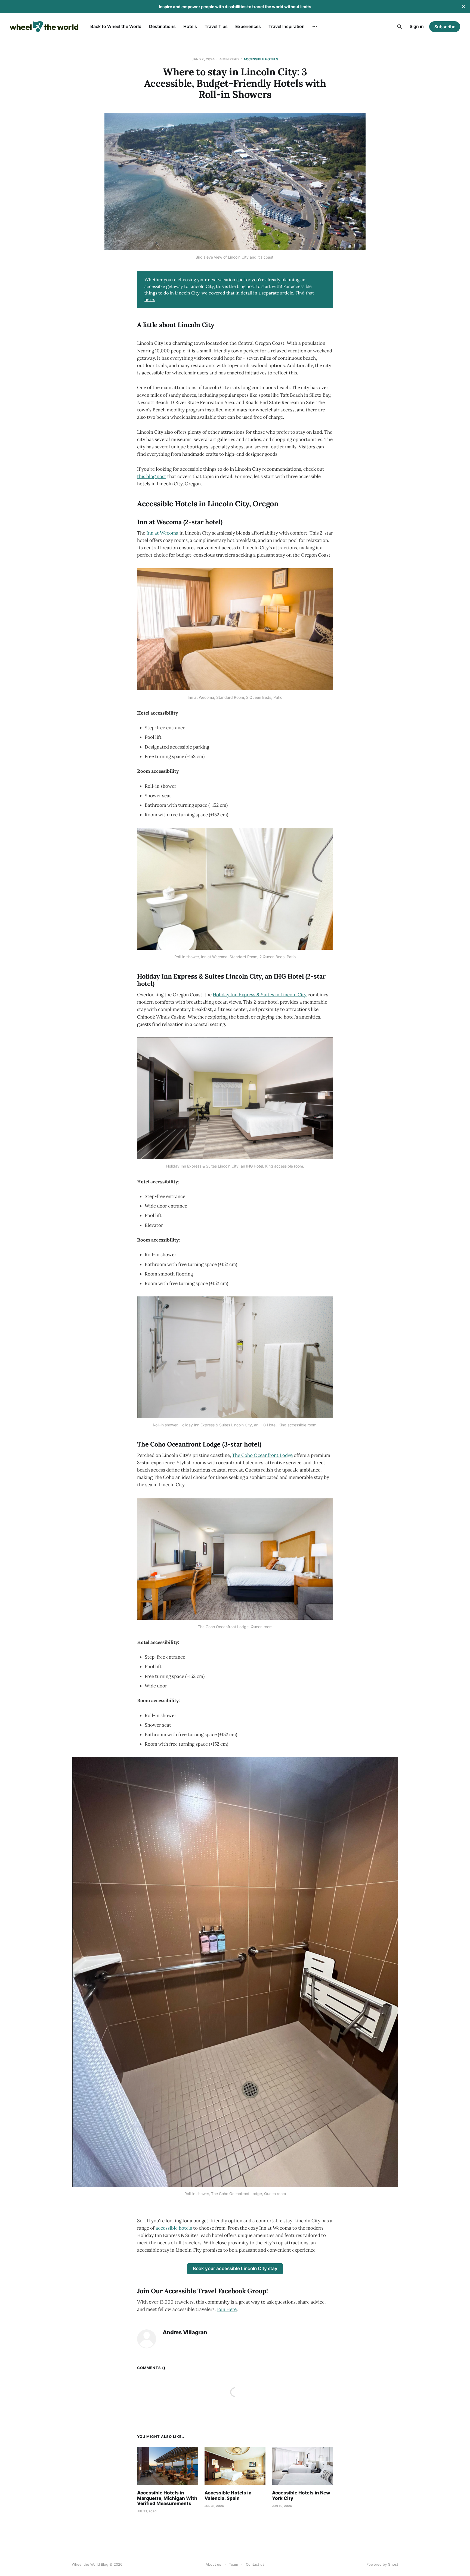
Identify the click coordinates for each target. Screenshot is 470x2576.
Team (234, 2564)
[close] (463, 7)
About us (213, 2564)
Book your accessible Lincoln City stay (235, 2268)
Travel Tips (216, 26)
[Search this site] (400, 27)
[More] (315, 27)
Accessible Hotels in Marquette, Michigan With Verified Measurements (167, 2498)
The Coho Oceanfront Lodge (262, 1455)
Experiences (248, 26)
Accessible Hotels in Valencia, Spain (228, 2496)
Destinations (162, 26)
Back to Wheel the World (116, 26)
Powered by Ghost (382, 2564)
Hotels (190, 26)
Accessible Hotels (261, 59)
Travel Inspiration (287, 26)
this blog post (152, 476)
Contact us (255, 2564)
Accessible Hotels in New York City (301, 2496)
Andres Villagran (185, 2333)
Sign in (417, 26)
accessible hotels (174, 2228)
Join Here (227, 2309)
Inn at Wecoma (162, 533)
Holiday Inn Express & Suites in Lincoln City (260, 995)
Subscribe (445, 27)
